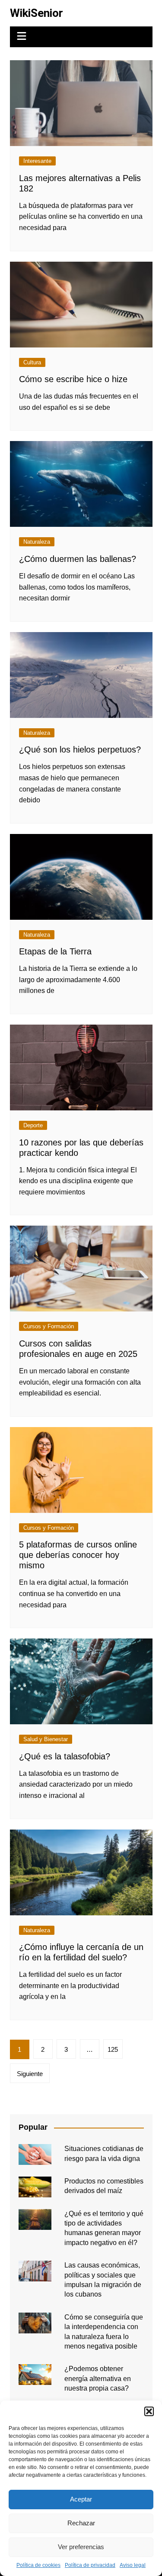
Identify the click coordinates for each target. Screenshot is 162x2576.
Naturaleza (37, 542)
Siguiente (30, 2074)
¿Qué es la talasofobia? (65, 1756)
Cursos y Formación (49, 1326)
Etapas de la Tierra (55, 951)
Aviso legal (133, 2565)
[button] (149, 2411)
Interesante (37, 161)
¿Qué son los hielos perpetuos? (80, 749)
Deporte (33, 1125)
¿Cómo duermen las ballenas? (78, 559)
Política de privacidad (90, 2565)
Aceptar (81, 2499)
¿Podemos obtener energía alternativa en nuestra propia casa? (98, 2378)
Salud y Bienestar (46, 1739)
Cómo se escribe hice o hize (73, 379)
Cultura (32, 362)
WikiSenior (37, 13)
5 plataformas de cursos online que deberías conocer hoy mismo (78, 1555)
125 (113, 2049)
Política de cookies (38, 2565)
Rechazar (81, 2523)
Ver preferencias (81, 2547)
